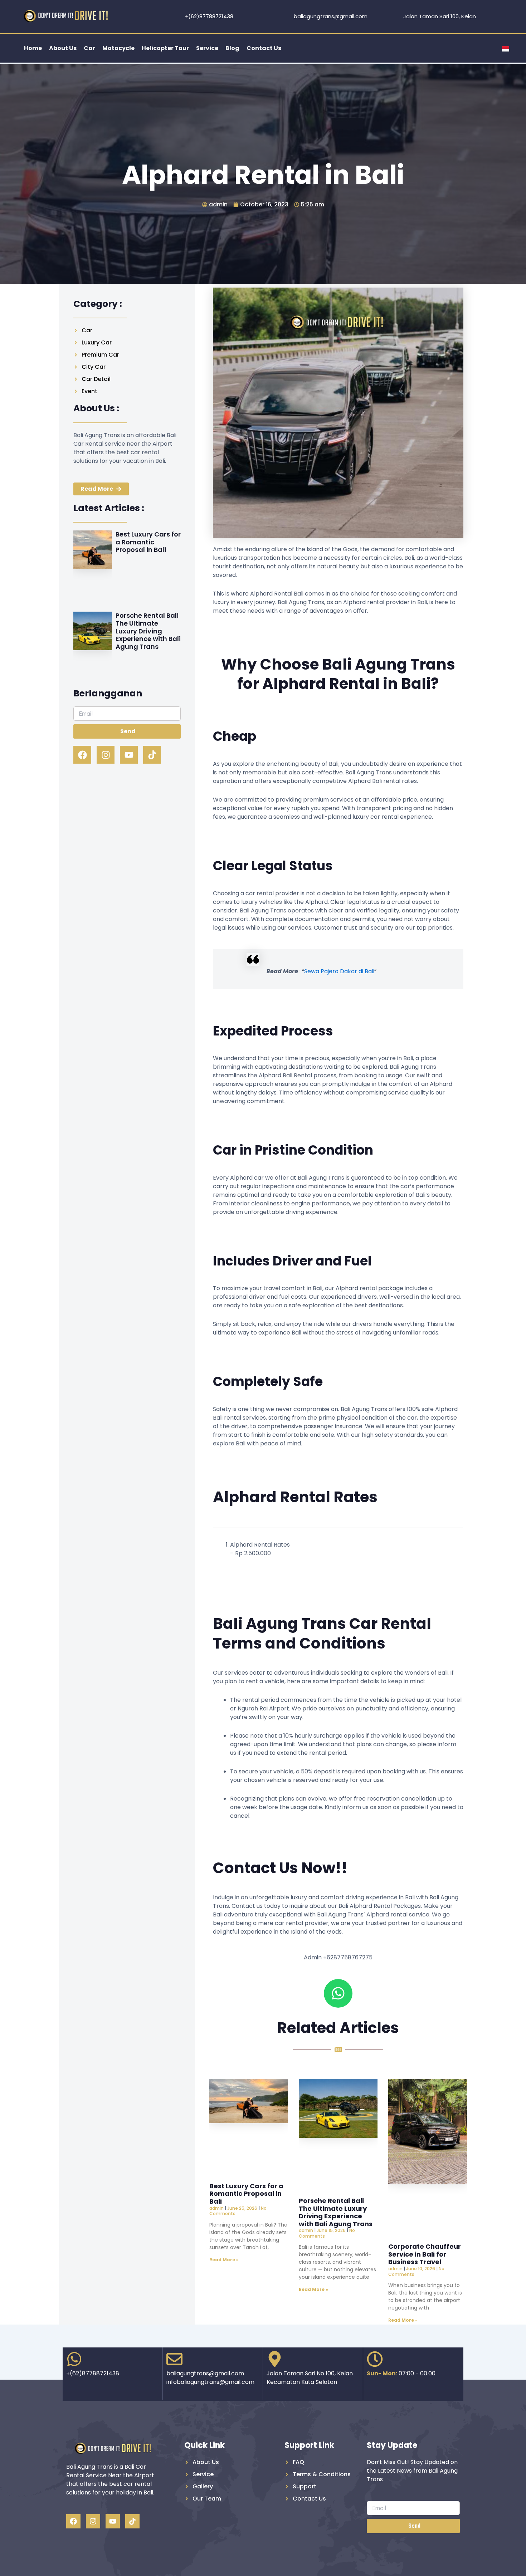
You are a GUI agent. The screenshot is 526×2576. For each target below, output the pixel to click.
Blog (232, 48)
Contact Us (264, 48)
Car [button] (89, 48)
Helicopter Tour (165, 48)
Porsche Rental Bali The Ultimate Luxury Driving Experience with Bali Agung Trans (148, 631)
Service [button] (207, 48)
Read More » (224, 2260)
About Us (63, 48)
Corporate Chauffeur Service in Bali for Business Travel (425, 2254)
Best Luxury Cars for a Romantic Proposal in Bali (148, 542)
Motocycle (118, 48)
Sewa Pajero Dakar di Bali (339, 971)
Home (33, 48)
